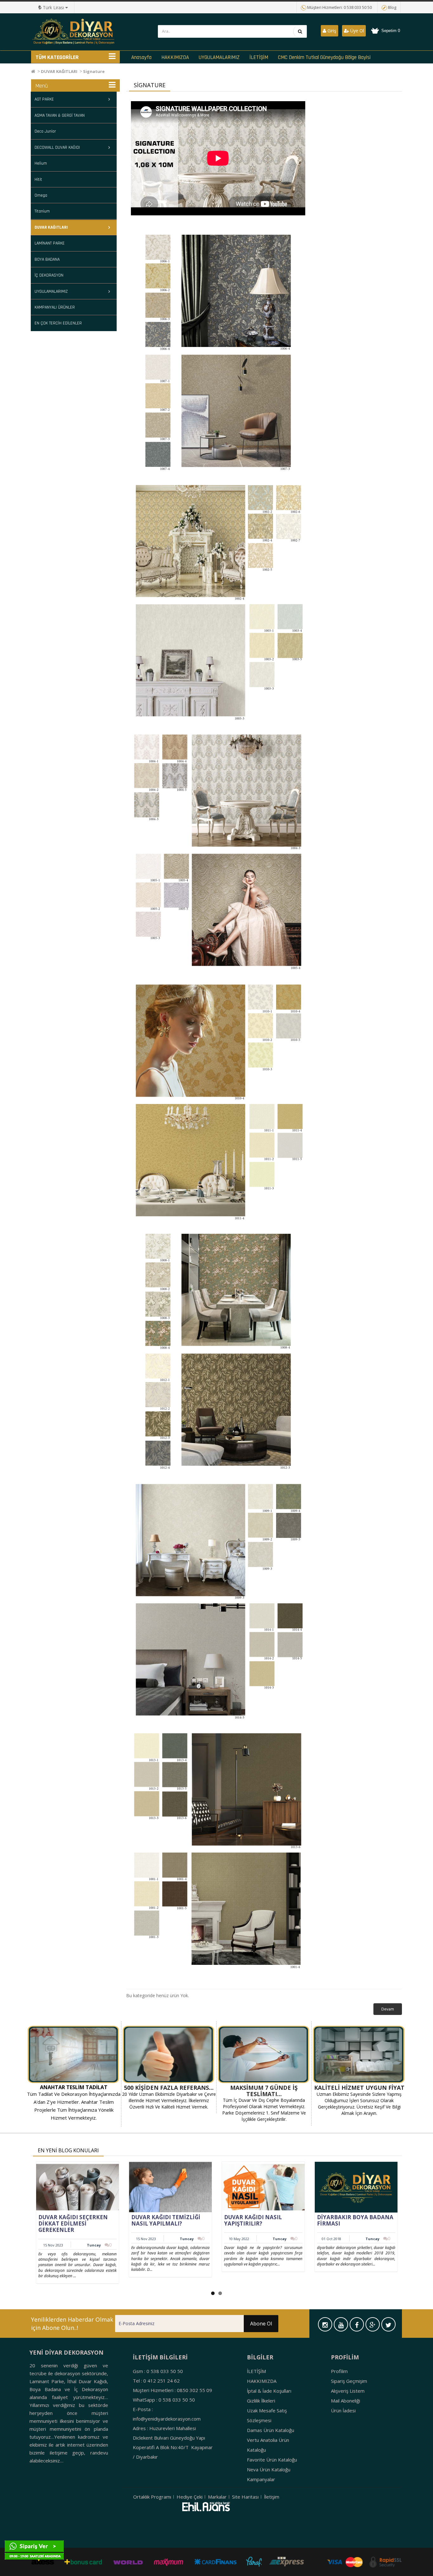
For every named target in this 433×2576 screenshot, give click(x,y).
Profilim (339, 2371)
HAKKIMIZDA (175, 57)
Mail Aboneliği (346, 2401)
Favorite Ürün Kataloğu (272, 2460)
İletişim (272, 2497)
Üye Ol (356, 31)
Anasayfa (141, 57)
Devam (388, 2009)
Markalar (217, 2497)
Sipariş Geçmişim (349, 2381)
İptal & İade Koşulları (269, 2391)
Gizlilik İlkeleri (261, 2401)
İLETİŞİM (259, 57)
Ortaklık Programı (152, 2497)
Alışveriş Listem (348, 2391)
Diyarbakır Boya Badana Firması (355, 2220)
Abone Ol (261, 2324)
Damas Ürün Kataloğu (271, 2430)
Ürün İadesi (343, 2410)
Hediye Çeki (190, 2497)
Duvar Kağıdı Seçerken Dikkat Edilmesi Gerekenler (73, 2223)
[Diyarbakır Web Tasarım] (206, 2507)
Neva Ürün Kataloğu (269, 2469)
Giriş (331, 31)
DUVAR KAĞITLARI (59, 71)
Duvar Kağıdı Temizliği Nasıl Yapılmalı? (166, 2220)
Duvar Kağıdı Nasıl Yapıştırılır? (253, 2220)
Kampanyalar (261, 2479)
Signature (94, 71)
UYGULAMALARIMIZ (219, 57)
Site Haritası (245, 2497)
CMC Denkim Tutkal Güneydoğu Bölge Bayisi (324, 57)
